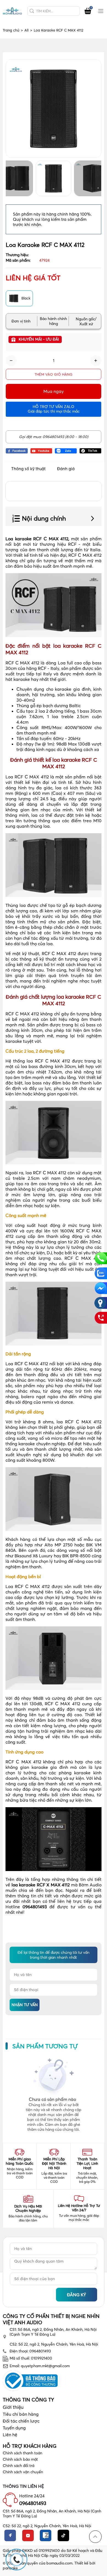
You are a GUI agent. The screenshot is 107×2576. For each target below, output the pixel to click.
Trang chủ (13, 30)
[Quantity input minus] (11, 361)
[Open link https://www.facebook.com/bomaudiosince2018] (17, 450)
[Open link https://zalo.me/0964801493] (66, 450)
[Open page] (12, 11)
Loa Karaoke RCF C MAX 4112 (59, 30)
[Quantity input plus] (96, 361)
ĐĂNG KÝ (77, 2295)
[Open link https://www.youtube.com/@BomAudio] (41, 450)
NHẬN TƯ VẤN (25, 2005)
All (28, 30)
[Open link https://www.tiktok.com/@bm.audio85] (91, 450)
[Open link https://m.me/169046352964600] (101, 1288)
